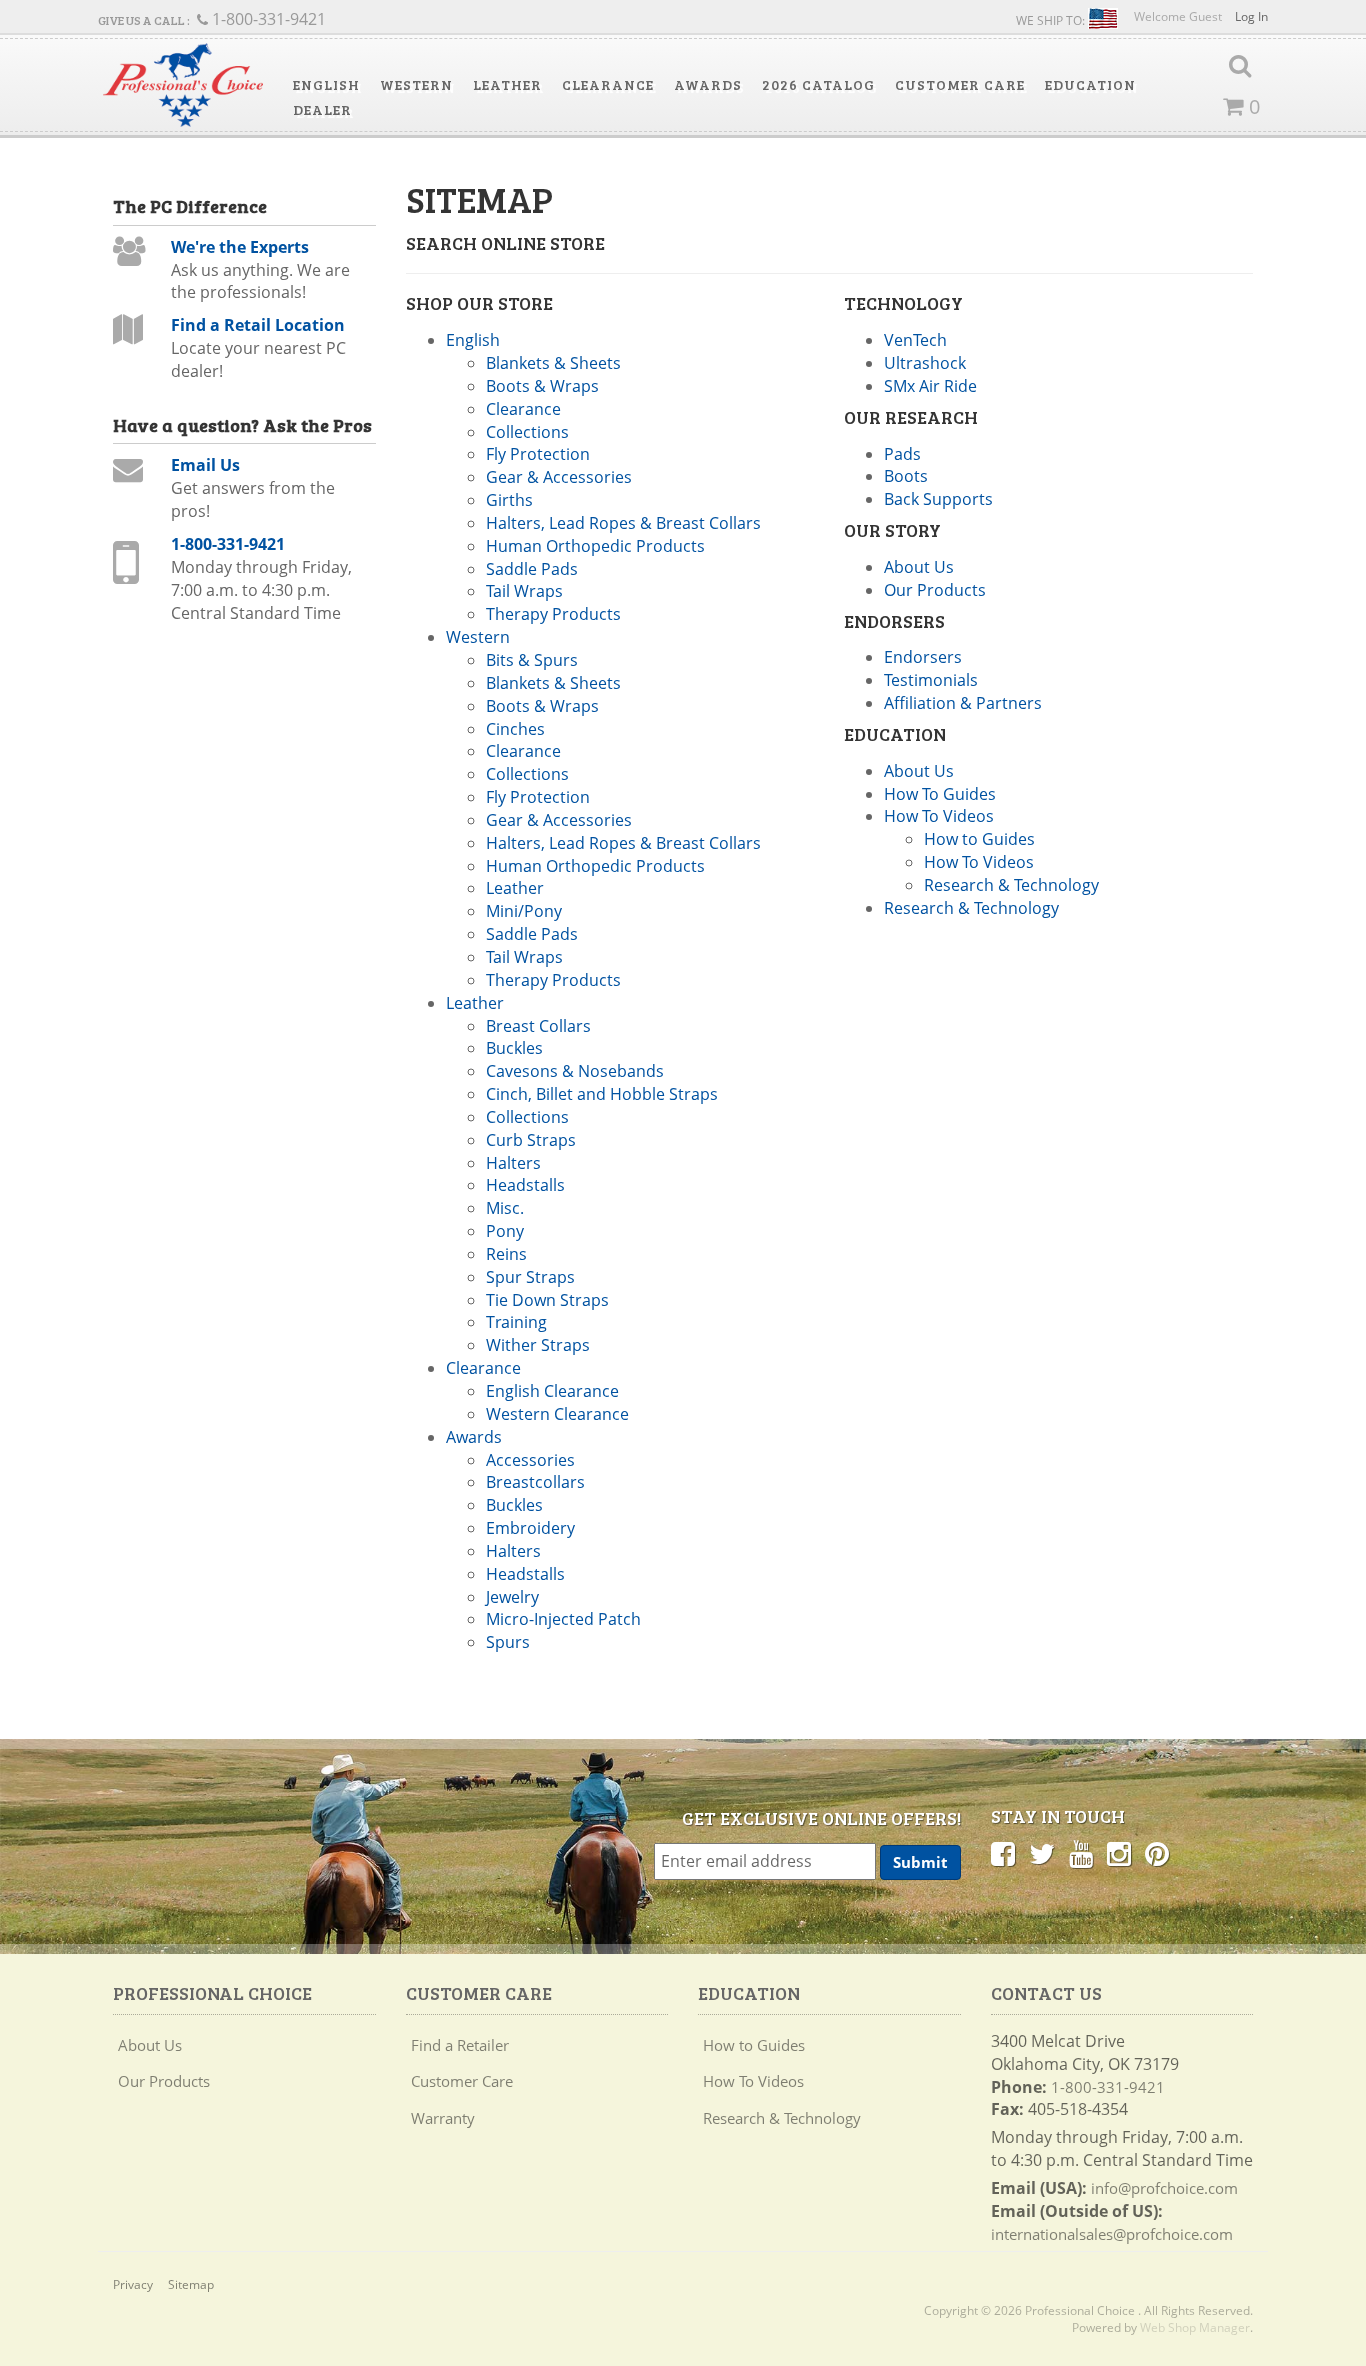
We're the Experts (240, 247)
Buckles (514, 1048)
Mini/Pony (524, 911)
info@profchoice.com (1164, 2188)
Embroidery (530, 1528)
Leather (515, 888)
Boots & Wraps (542, 386)
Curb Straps (531, 1140)
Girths (509, 500)
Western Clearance (557, 1414)
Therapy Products (553, 614)
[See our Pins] (1157, 1853)
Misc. (505, 1208)
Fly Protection (538, 454)
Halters (513, 1163)
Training (516, 1322)
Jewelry (512, 1597)
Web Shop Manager (1195, 2327)
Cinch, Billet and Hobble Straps (602, 1094)
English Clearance (552, 1391)
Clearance (523, 409)
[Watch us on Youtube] (1081, 1853)
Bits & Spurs (532, 660)
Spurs (508, 1642)
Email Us (205, 465)
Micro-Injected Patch (563, 1619)
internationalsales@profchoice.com (1112, 2234)
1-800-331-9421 (228, 544)
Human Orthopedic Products (595, 546)
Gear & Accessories (559, 477)
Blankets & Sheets (553, 363)
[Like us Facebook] (1003, 1853)
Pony (505, 1231)
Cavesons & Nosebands (575, 1071)
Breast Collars (538, 1026)
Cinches (515, 729)
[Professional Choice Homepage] (183, 85)
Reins (506, 1254)
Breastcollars (535, 1482)
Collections (527, 432)
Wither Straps (538, 1345)
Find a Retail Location (258, 325)
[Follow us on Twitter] (1042, 1853)
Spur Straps (530, 1277)
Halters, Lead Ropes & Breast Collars (623, 523)
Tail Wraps (524, 591)
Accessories (530, 1460)
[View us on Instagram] (1119, 1853)
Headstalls (525, 1185)
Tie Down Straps (547, 1300)
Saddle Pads (532, 569)
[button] (326, 85)
